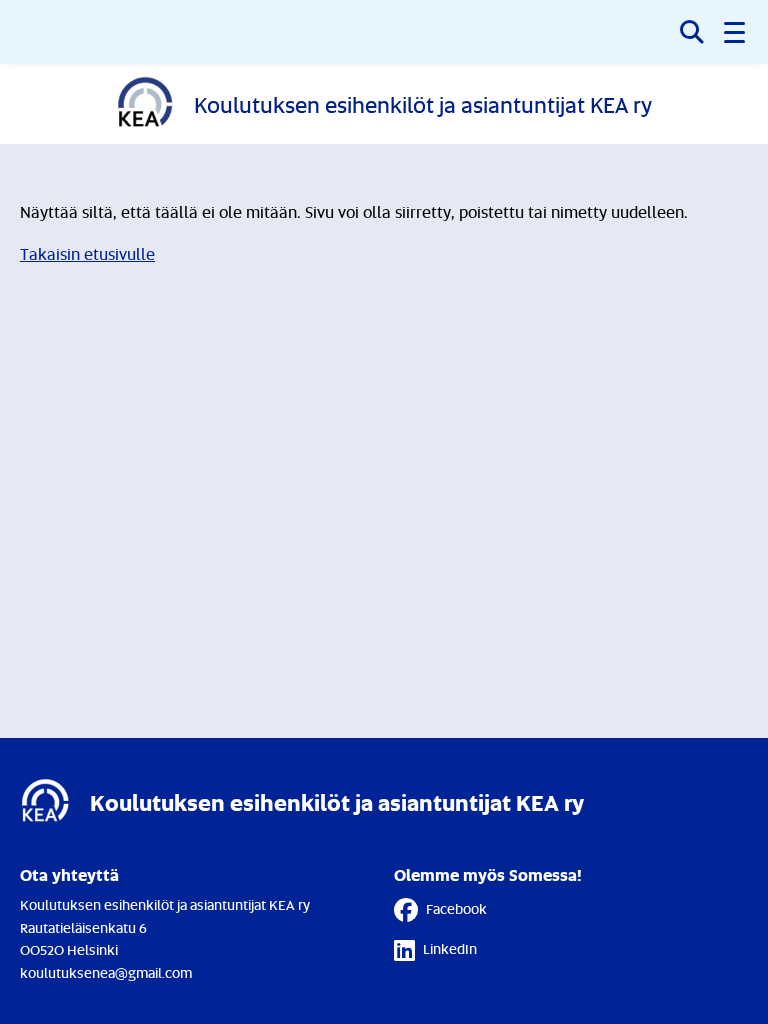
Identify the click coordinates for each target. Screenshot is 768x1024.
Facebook (456, 908)
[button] (736, 32)
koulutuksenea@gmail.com (106, 972)
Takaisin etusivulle (87, 254)
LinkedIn (450, 948)
